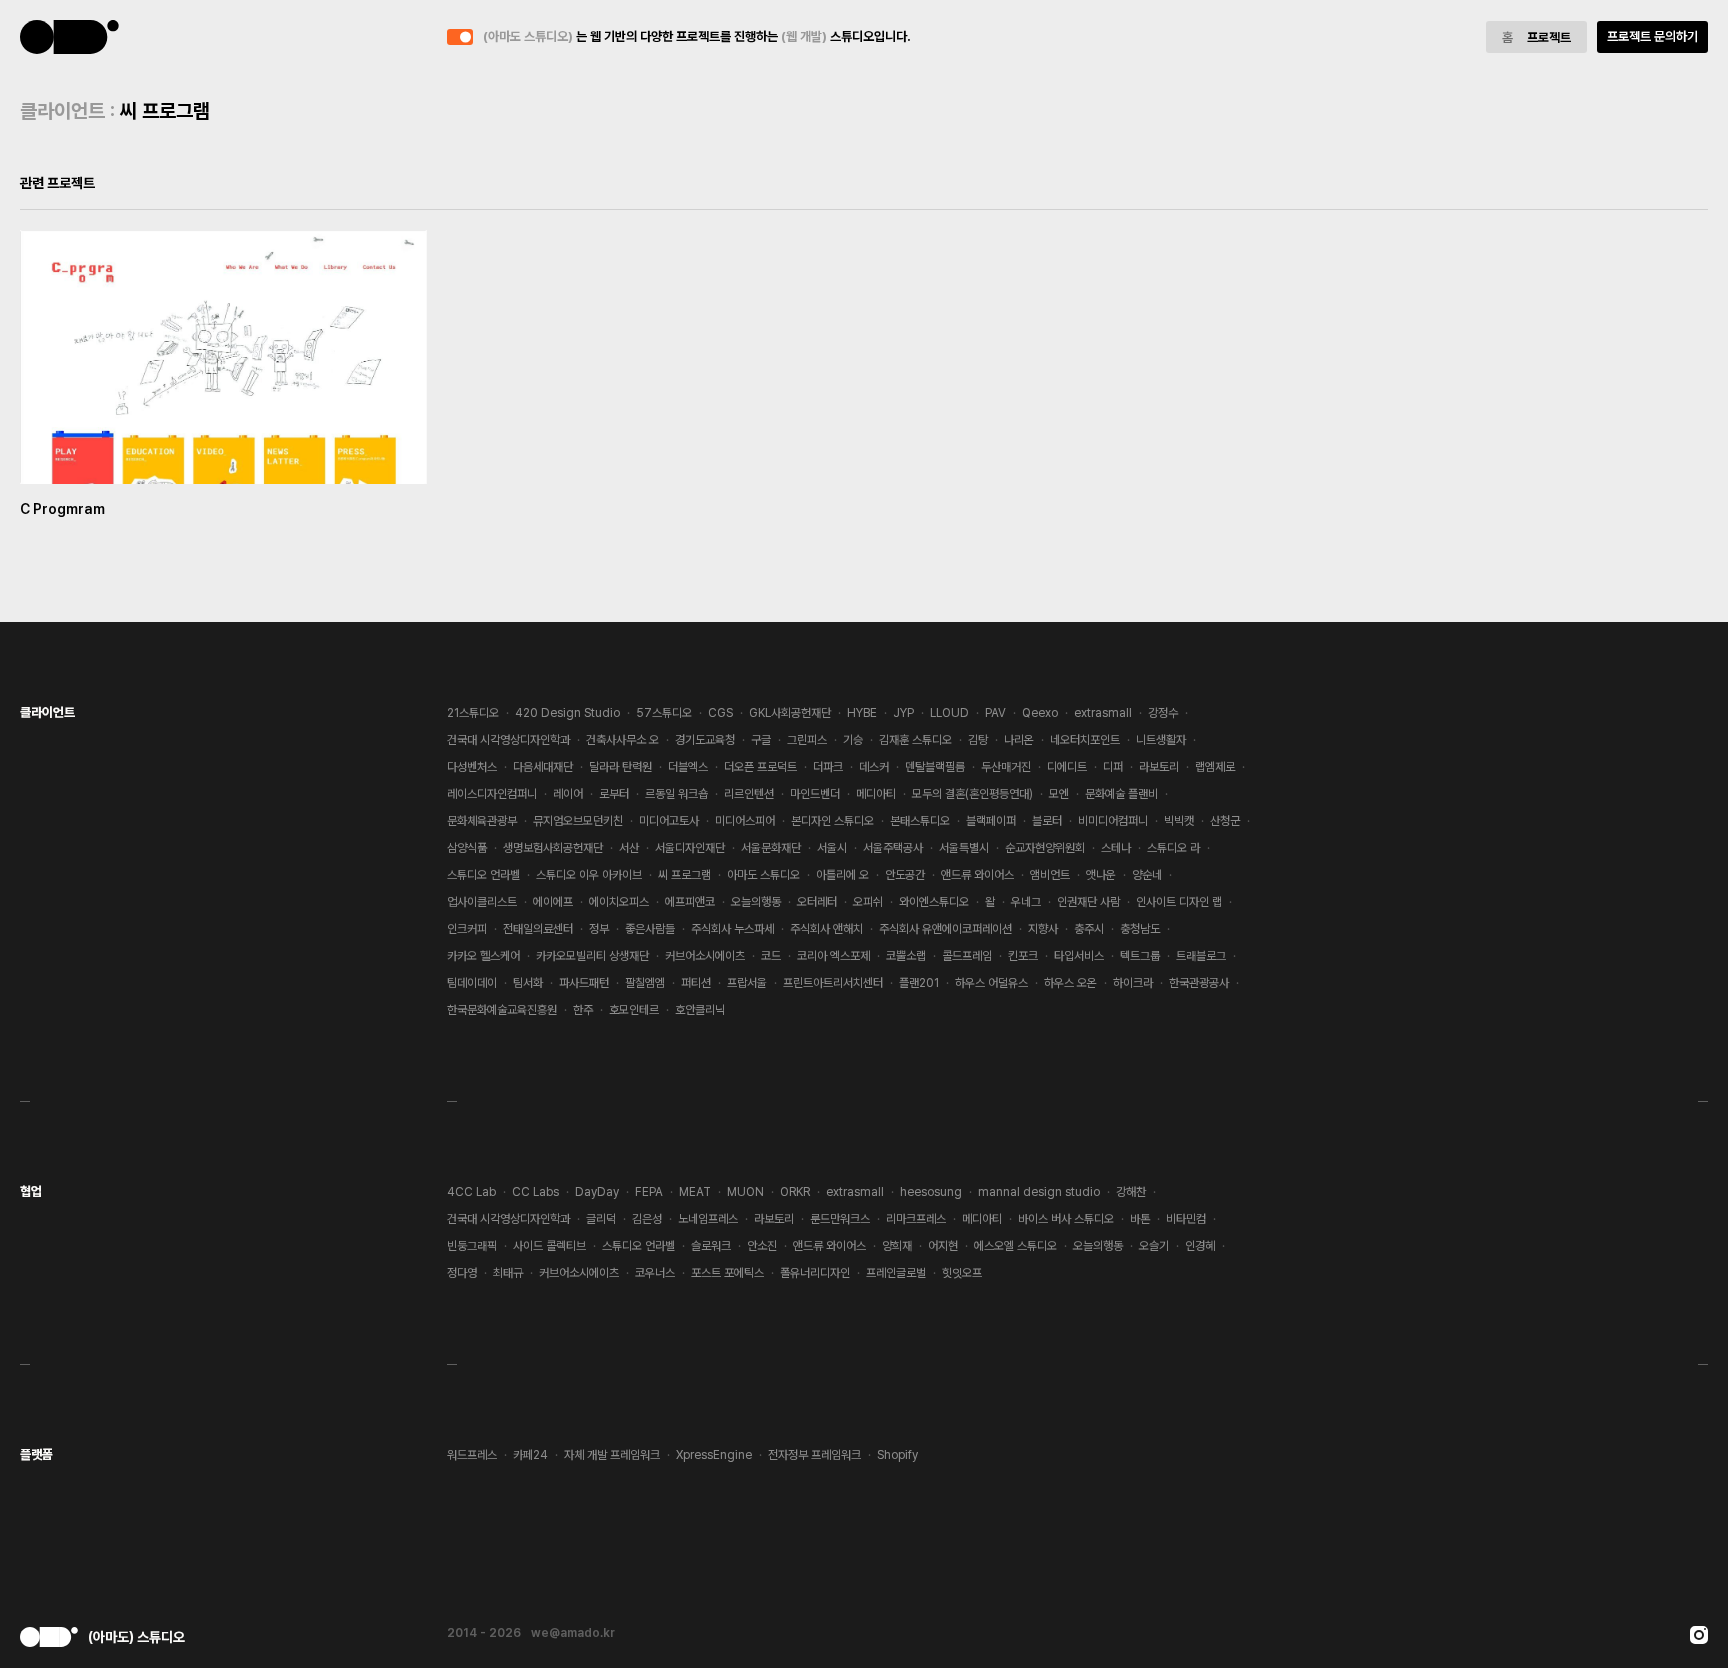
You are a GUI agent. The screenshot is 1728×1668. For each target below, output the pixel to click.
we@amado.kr (573, 1633)
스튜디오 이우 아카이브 (589, 875)
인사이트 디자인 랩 (1179, 902)
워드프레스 (472, 1455)
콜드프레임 (967, 956)
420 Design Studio (567, 713)
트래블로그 (1201, 956)
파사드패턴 (584, 983)
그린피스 (807, 740)
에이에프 (553, 902)
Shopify (897, 1455)
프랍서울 (747, 983)
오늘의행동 (756, 902)
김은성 (647, 1219)
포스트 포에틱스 (727, 1273)
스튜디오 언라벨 (483, 875)
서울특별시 (964, 848)
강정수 (1163, 713)
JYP (903, 713)
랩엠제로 (1215, 767)
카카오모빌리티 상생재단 (592, 956)
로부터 (614, 794)
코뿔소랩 (906, 956)
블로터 (1047, 821)
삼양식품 (467, 848)
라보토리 (1159, 767)
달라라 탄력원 (620, 767)
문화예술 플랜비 (1121, 794)
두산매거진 (1006, 767)
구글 (761, 740)
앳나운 (1101, 875)
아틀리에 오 (842, 875)
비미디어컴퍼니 (1113, 821)
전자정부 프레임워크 (814, 1455)
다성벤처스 (472, 767)
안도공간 (905, 875)
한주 (583, 1010)
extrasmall (1103, 713)
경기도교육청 (705, 740)
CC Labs (535, 1192)
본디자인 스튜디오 (832, 821)
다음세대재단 (543, 767)
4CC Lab (471, 1192)
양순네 (1147, 875)
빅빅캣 (1179, 821)
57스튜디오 (664, 713)
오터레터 (817, 902)
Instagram (1699, 1635)
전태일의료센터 (538, 929)
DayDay (597, 1192)
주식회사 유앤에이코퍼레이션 (945, 929)
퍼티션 (696, 983)
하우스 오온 (1070, 983)
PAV (995, 713)
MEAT (695, 1192)
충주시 (1089, 929)
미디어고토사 (669, 821)
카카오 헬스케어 (483, 956)
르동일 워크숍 (676, 794)
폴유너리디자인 (815, 1273)
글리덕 (601, 1219)
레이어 (568, 794)
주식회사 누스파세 (732, 929)
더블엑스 (688, 767)
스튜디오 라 (1173, 848)
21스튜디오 (473, 713)
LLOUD (949, 713)
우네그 (1026, 902)
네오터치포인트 (1085, 740)
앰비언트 (1050, 875)
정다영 (462, 1273)
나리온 (1019, 740)
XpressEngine (714, 1455)
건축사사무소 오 (622, 740)
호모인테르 (634, 1010)
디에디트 (1067, 767)
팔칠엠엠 (645, 983)
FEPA (649, 1192)
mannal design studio (1039, 1192)
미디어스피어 (745, 821)
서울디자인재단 (690, 848)
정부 (599, 929)
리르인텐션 (749, 794)
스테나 (1116, 848)
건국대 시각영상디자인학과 (508, 740)
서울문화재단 (771, 848)
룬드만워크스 (840, 1219)
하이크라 (1133, 983)
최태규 (508, 1273)
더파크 (828, 767)
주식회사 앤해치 (826, 929)
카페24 (530, 1455)
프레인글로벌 (896, 1273)
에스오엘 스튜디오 (1015, 1246)
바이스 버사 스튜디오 (1066, 1219)
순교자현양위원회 (1045, 848)
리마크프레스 (916, 1219)
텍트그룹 (1140, 956)
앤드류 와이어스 (977, 875)
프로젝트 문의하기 (1652, 36)
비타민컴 (1186, 1219)
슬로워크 (711, 1246)
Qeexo (1040, 713)
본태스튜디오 (920, 821)
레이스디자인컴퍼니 (492, 794)
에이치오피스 (619, 902)
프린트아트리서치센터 (833, 983)
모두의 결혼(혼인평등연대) (972, 794)
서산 (629, 848)
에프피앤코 (690, 902)
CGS (720, 713)
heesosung (931, 1192)
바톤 (1140, 1219)
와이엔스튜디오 (934, 902)
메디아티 (876, 794)
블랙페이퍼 (991, 821)
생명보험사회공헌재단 (553, 848)
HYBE (862, 713)
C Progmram (62, 509)
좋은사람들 (650, 929)
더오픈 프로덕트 (760, 767)
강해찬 (1131, 1192)
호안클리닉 (700, 1010)
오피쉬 (868, 902)
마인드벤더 (815, 794)
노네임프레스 (708, 1219)
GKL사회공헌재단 (790, 713)
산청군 (1225, 821)
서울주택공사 (893, 848)
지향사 (1043, 929)
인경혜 (1200, 1246)
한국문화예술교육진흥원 (502, 1010)
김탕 (978, 740)
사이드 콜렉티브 (549, 1246)
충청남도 (1140, 929)
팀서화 (528, 983)
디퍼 (1113, 767)
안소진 (762, 1246)
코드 (771, 956)
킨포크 (1023, 956)
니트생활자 (1161, 740)
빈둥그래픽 (472, 1246)
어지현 (943, 1246)
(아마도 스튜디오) (70, 37)
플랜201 (919, 983)
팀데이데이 (472, 983)
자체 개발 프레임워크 (612, 1455)
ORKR (795, 1192)
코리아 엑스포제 (833, 956)
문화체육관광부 (482, 821)
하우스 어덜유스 (991, 983)
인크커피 (467, 929)
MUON (745, 1192)
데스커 (874, 767)
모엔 (1059, 794)
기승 (853, 740)
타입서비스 (1079, 956)
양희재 (897, 1246)
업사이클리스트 (482, 902)
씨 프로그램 (684, 875)
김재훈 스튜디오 (915, 740)
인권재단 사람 (1088, 902)
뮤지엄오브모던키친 (578, 821)
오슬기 (1154, 1246)
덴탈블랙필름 (935, 767)
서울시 (832, 848)
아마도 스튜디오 (763, 875)
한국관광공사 (1199, 983)
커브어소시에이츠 (705, 956)
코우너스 (655, 1273)
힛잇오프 (962, 1273)
